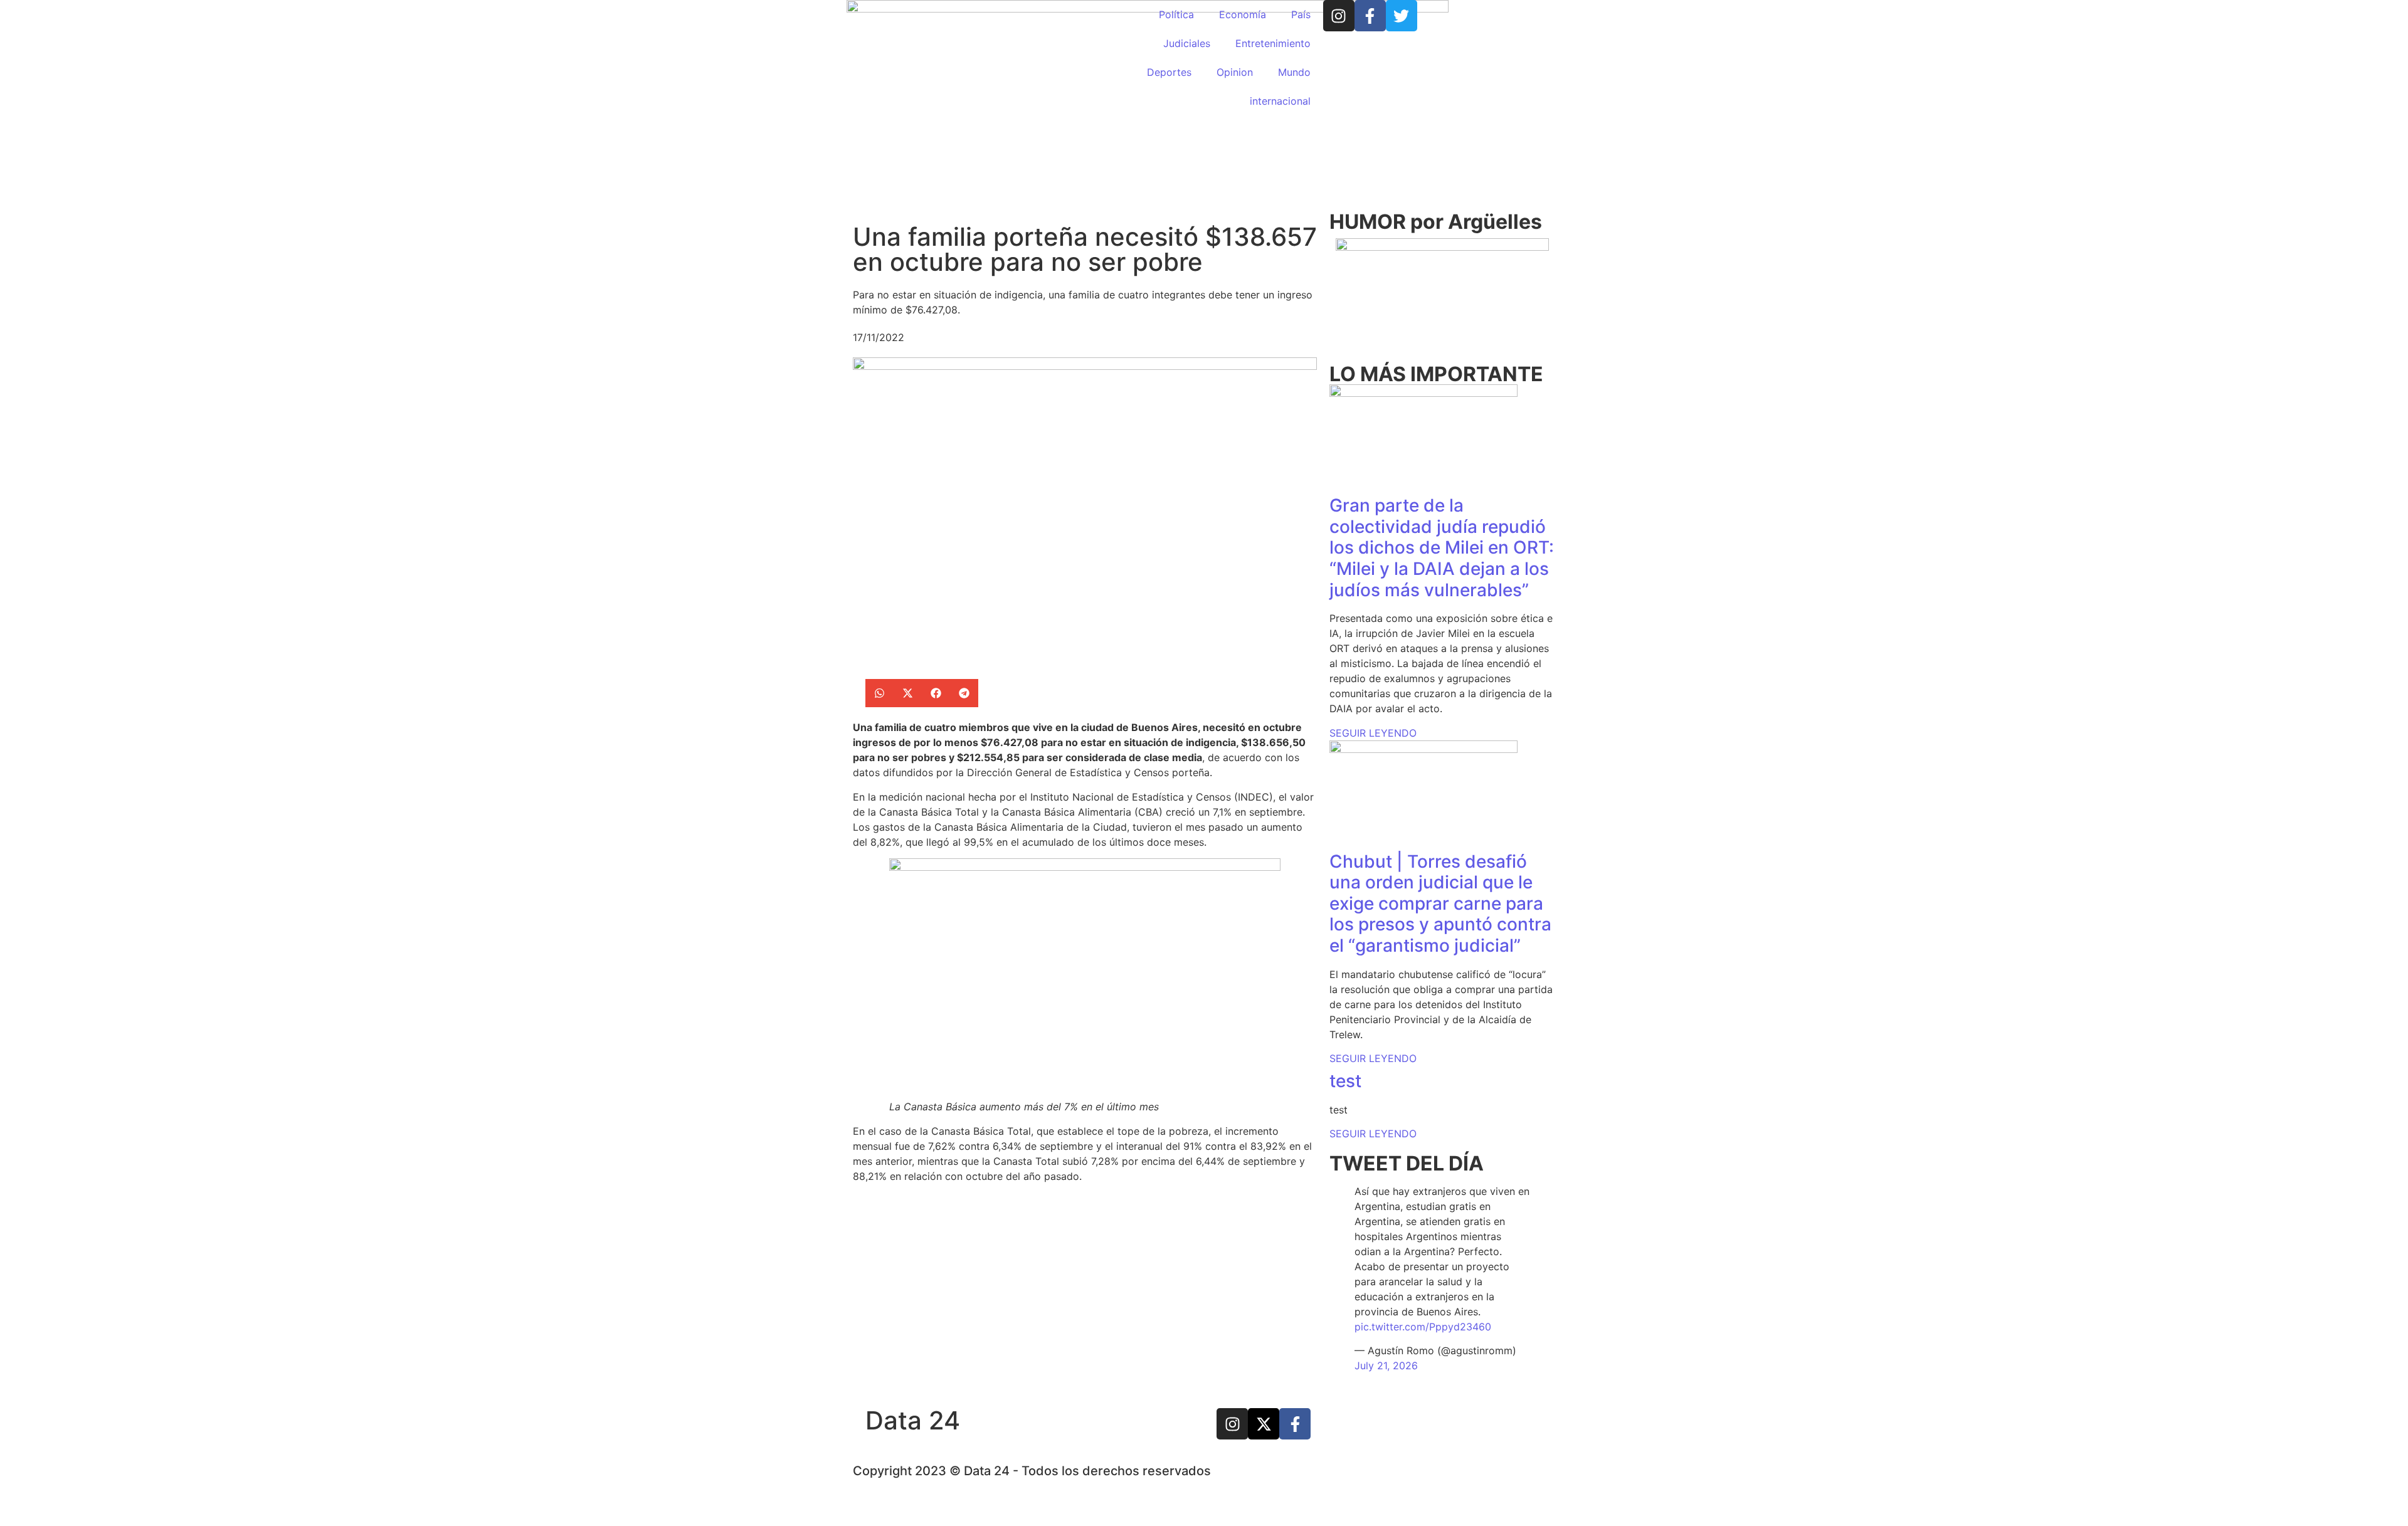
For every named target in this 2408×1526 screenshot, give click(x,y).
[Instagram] (1339, 16)
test (1345, 1081)
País (1301, 14)
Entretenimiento (1273, 43)
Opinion (1235, 72)
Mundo (1294, 72)
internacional (1280, 101)
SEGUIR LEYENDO (1373, 733)
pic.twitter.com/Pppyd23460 (1423, 1327)
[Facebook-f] (1370, 16)
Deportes (1169, 72)
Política (1176, 14)
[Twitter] (1402, 16)
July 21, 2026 (1386, 1366)
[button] (879, 693)
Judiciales (1187, 43)
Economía (1243, 14)
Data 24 (913, 1420)
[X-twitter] (1264, 1424)
